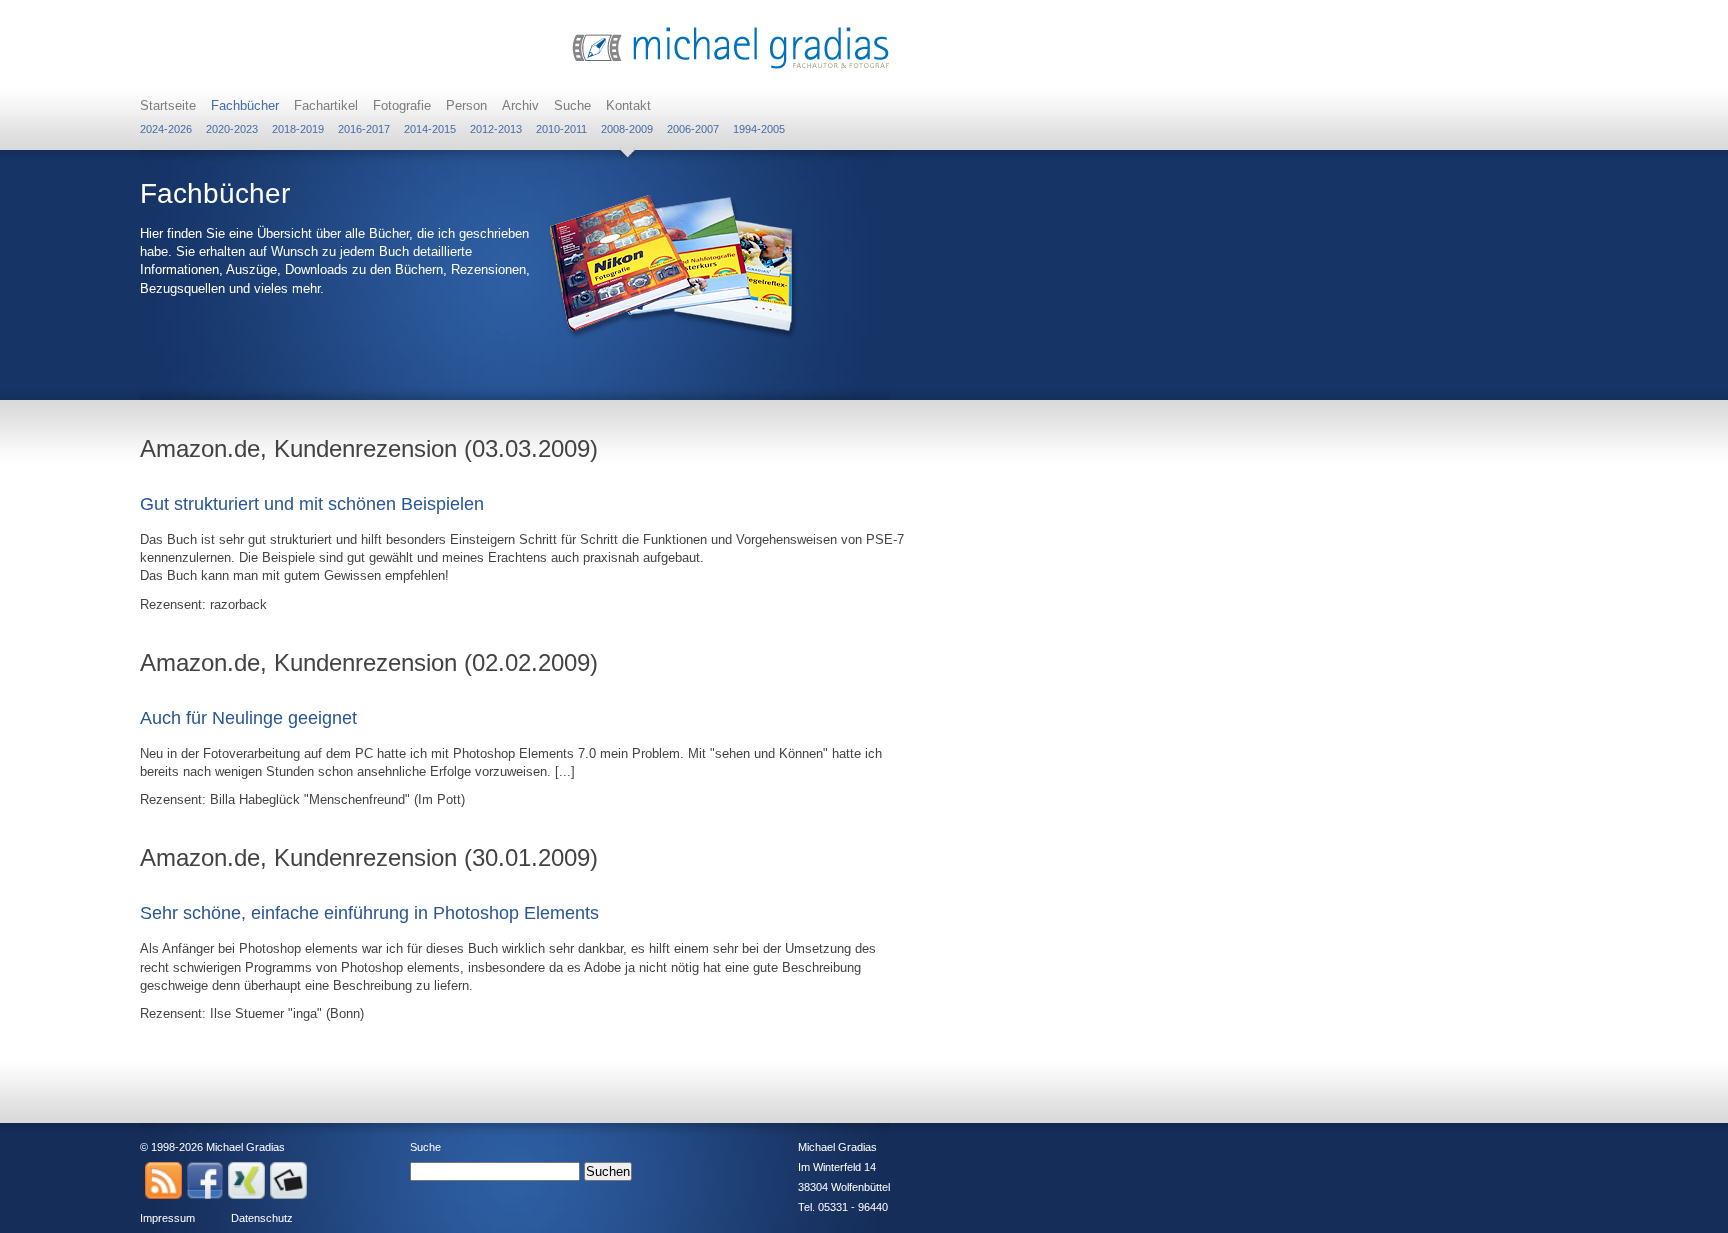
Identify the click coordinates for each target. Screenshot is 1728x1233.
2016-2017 (364, 129)
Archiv (520, 105)
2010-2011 (561, 129)
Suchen (608, 1171)
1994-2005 (759, 129)
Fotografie (402, 105)
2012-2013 (496, 129)
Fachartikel (326, 105)
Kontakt (628, 105)
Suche (572, 105)
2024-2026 (166, 129)
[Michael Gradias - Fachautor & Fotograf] (731, 66)
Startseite (168, 105)
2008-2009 (627, 129)
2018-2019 (298, 129)
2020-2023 (232, 129)
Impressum (167, 1218)
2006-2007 (693, 129)
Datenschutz (262, 1218)
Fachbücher (245, 105)
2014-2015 (430, 129)
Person (466, 105)
